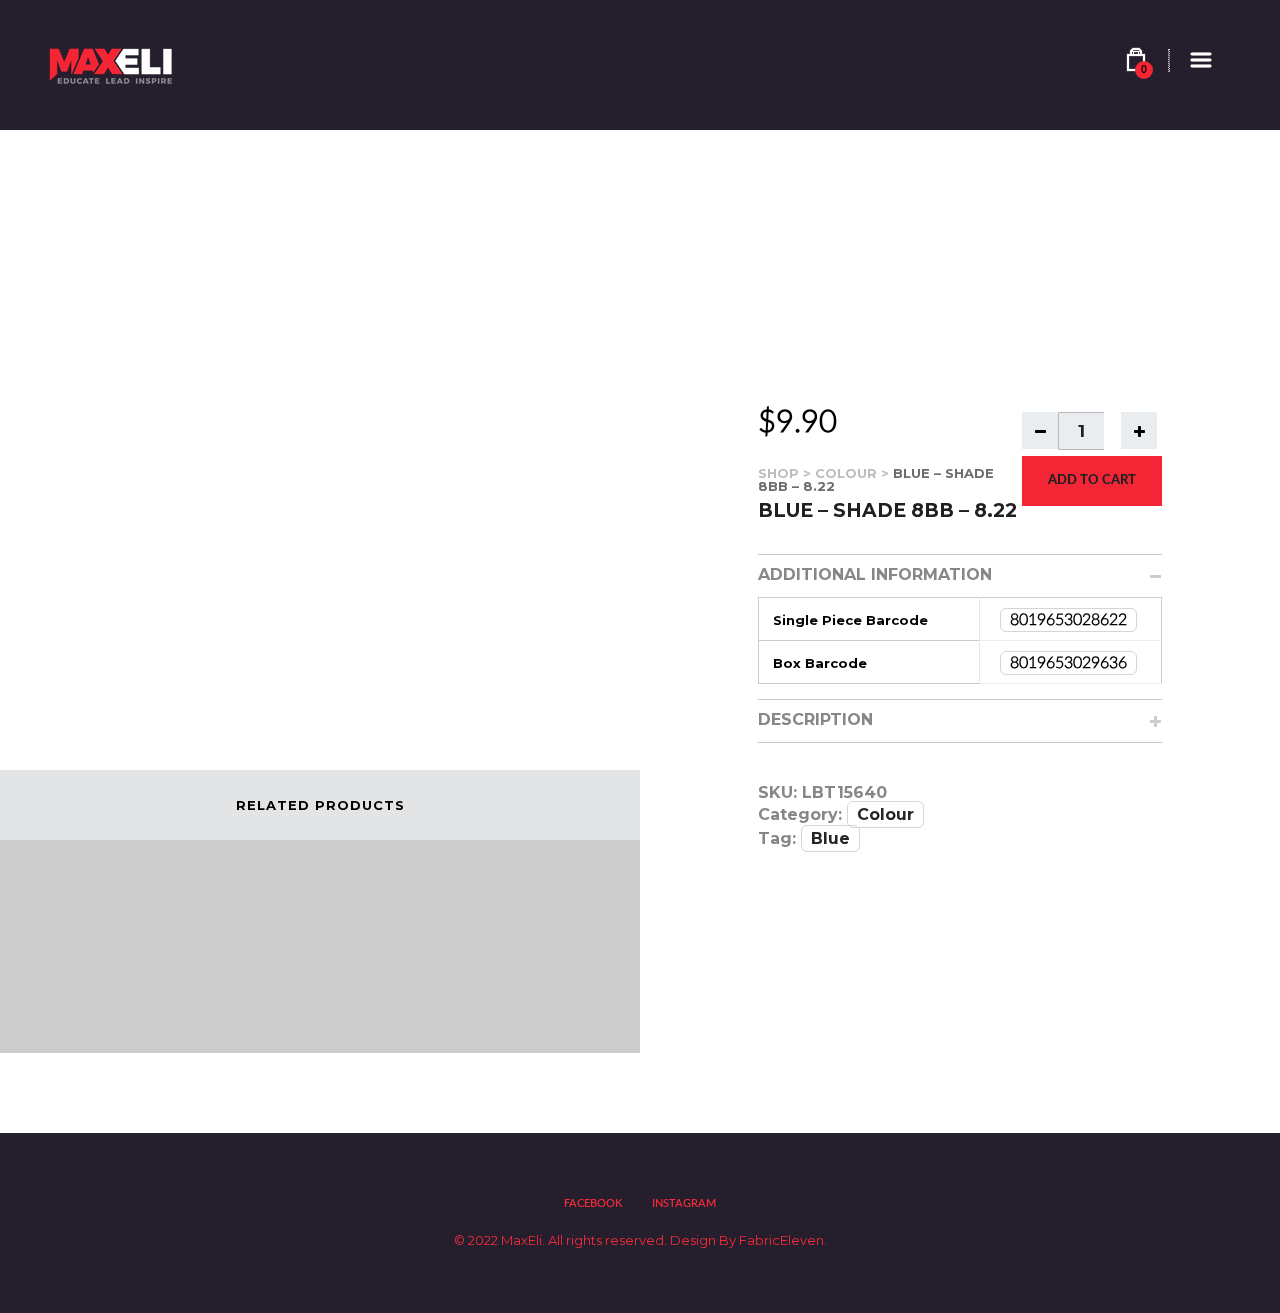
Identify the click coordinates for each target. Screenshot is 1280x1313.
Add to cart (1092, 480)
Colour (846, 473)
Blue (830, 838)
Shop (778, 473)
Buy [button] (141, 1008)
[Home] (113, 65)
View (76, 1008)
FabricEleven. (781, 1240)
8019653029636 (1068, 663)
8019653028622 (1068, 620)
